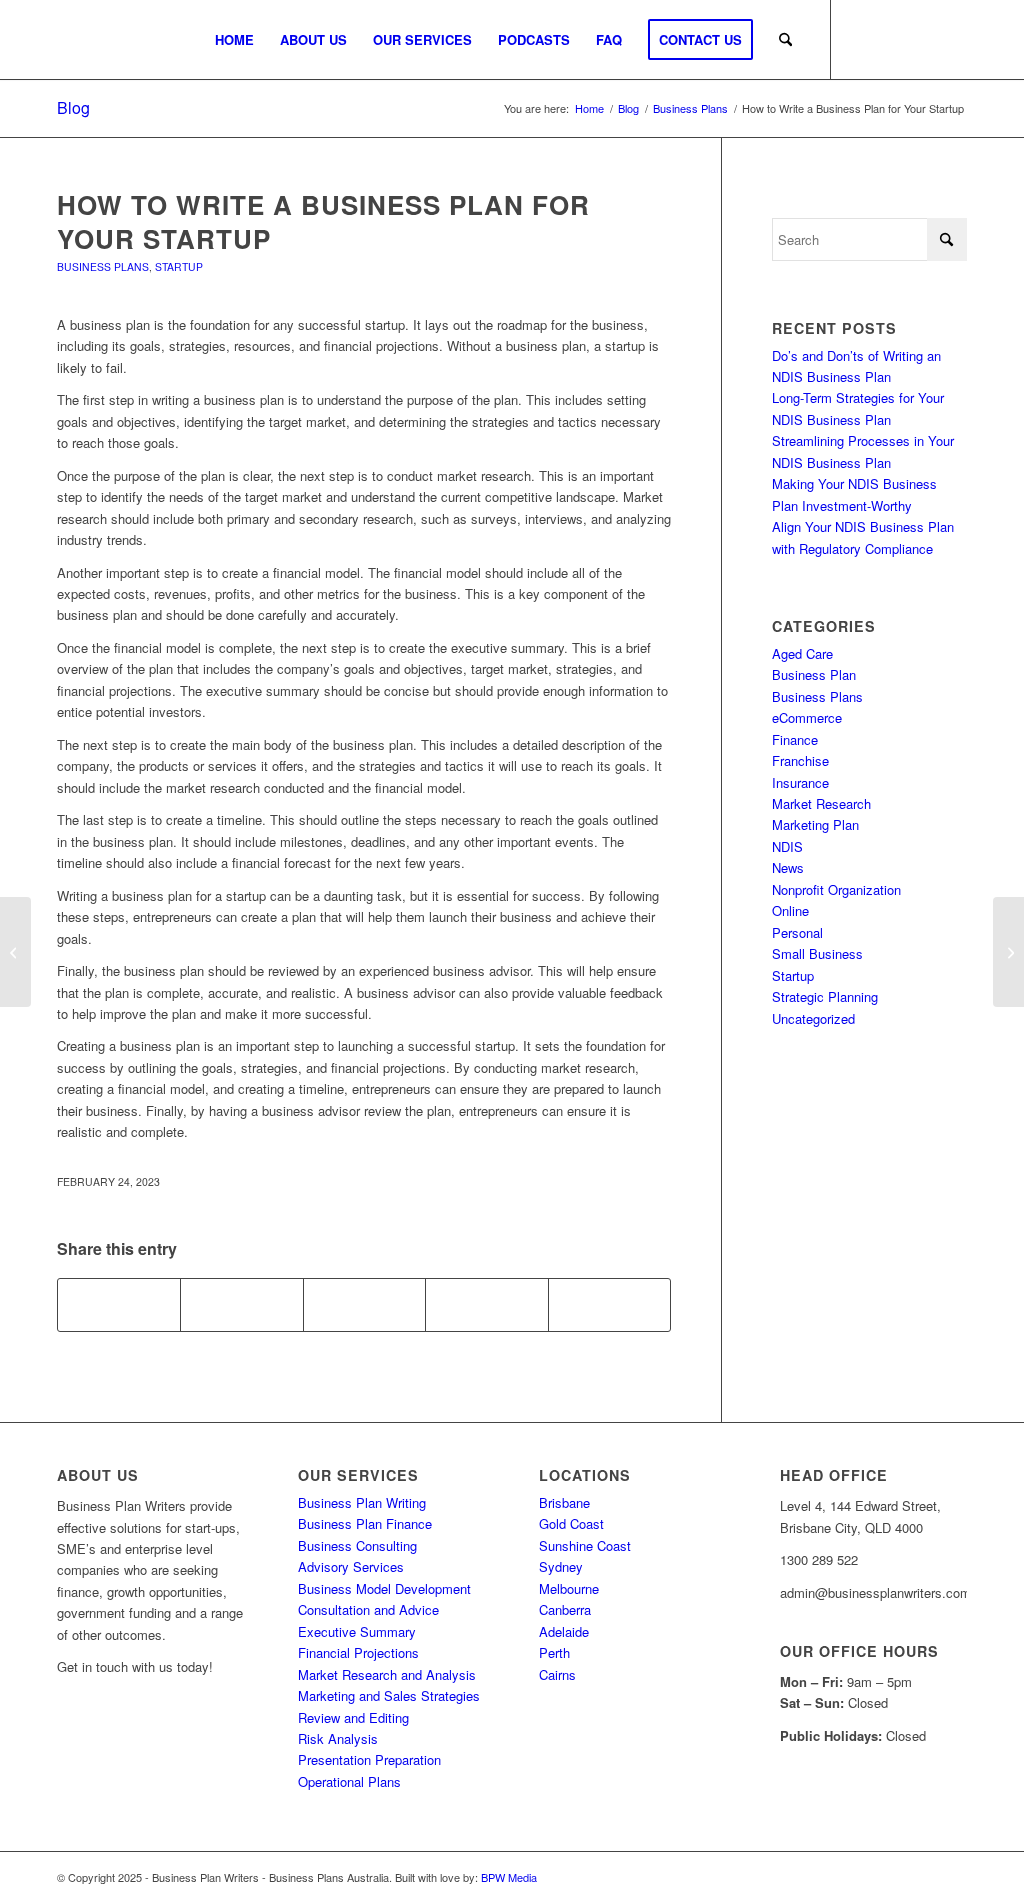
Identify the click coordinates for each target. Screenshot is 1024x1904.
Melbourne (569, 1588)
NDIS (787, 846)
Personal (797, 932)
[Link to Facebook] (862, 39)
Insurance (800, 782)
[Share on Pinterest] (486, 1305)
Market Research (821, 803)
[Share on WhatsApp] (364, 1305)
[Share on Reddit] (609, 1305)
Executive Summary (357, 1631)
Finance (795, 739)
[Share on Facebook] (119, 1305)
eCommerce (807, 717)
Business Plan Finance (365, 1523)
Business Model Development (384, 1588)
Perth (554, 1652)
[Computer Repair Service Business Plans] (15, 952)
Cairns (557, 1674)
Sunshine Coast (585, 1545)
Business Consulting (357, 1545)
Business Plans (103, 266)
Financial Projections (358, 1652)
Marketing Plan (815, 824)
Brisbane (564, 1502)
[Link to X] (922, 39)
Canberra (565, 1609)
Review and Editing (353, 1717)
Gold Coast (571, 1523)
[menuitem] (234, 39)
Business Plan (814, 674)
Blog (73, 107)
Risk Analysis (338, 1738)
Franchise (800, 760)
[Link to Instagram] (892, 39)
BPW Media (509, 1877)
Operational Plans (349, 1781)
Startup (179, 266)
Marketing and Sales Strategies (389, 1695)
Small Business (817, 953)
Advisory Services (351, 1566)
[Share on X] (241, 1305)
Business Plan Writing (362, 1502)
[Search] (785, 39)
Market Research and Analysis (387, 1674)
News (788, 867)
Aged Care (802, 653)
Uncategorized (813, 1018)
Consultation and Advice (368, 1609)
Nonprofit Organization (836, 889)
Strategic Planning (825, 996)
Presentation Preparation (369, 1759)
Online (790, 910)
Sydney (561, 1566)
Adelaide (564, 1631)
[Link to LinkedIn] (952, 39)
